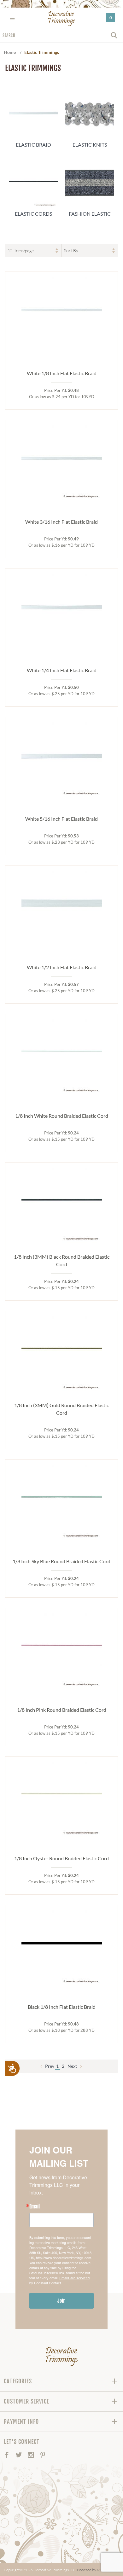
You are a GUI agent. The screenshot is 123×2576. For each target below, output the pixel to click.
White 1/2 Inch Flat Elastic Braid (62, 967)
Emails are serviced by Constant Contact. (59, 2280)
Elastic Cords (33, 214)
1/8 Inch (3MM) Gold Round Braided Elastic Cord (61, 1409)
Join (61, 2301)
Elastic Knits (90, 145)
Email (35, 2206)
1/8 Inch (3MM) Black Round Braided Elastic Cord (62, 1260)
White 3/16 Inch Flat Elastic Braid (61, 522)
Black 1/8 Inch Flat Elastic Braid (62, 2007)
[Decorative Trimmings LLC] (62, 18)
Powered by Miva (91, 2570)
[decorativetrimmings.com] (62, 2356)
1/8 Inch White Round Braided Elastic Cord (62, 1116)
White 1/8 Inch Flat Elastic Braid (62, 373)
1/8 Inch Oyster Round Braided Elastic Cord (61, 1858)
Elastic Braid (33, 145)
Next (73, 2066)
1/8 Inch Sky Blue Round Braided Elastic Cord (61, 1561)
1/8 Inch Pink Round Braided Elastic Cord (62, 1710)
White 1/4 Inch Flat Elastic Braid (62, 670)
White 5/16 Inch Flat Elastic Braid (61, 819)
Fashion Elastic (90, 214)
